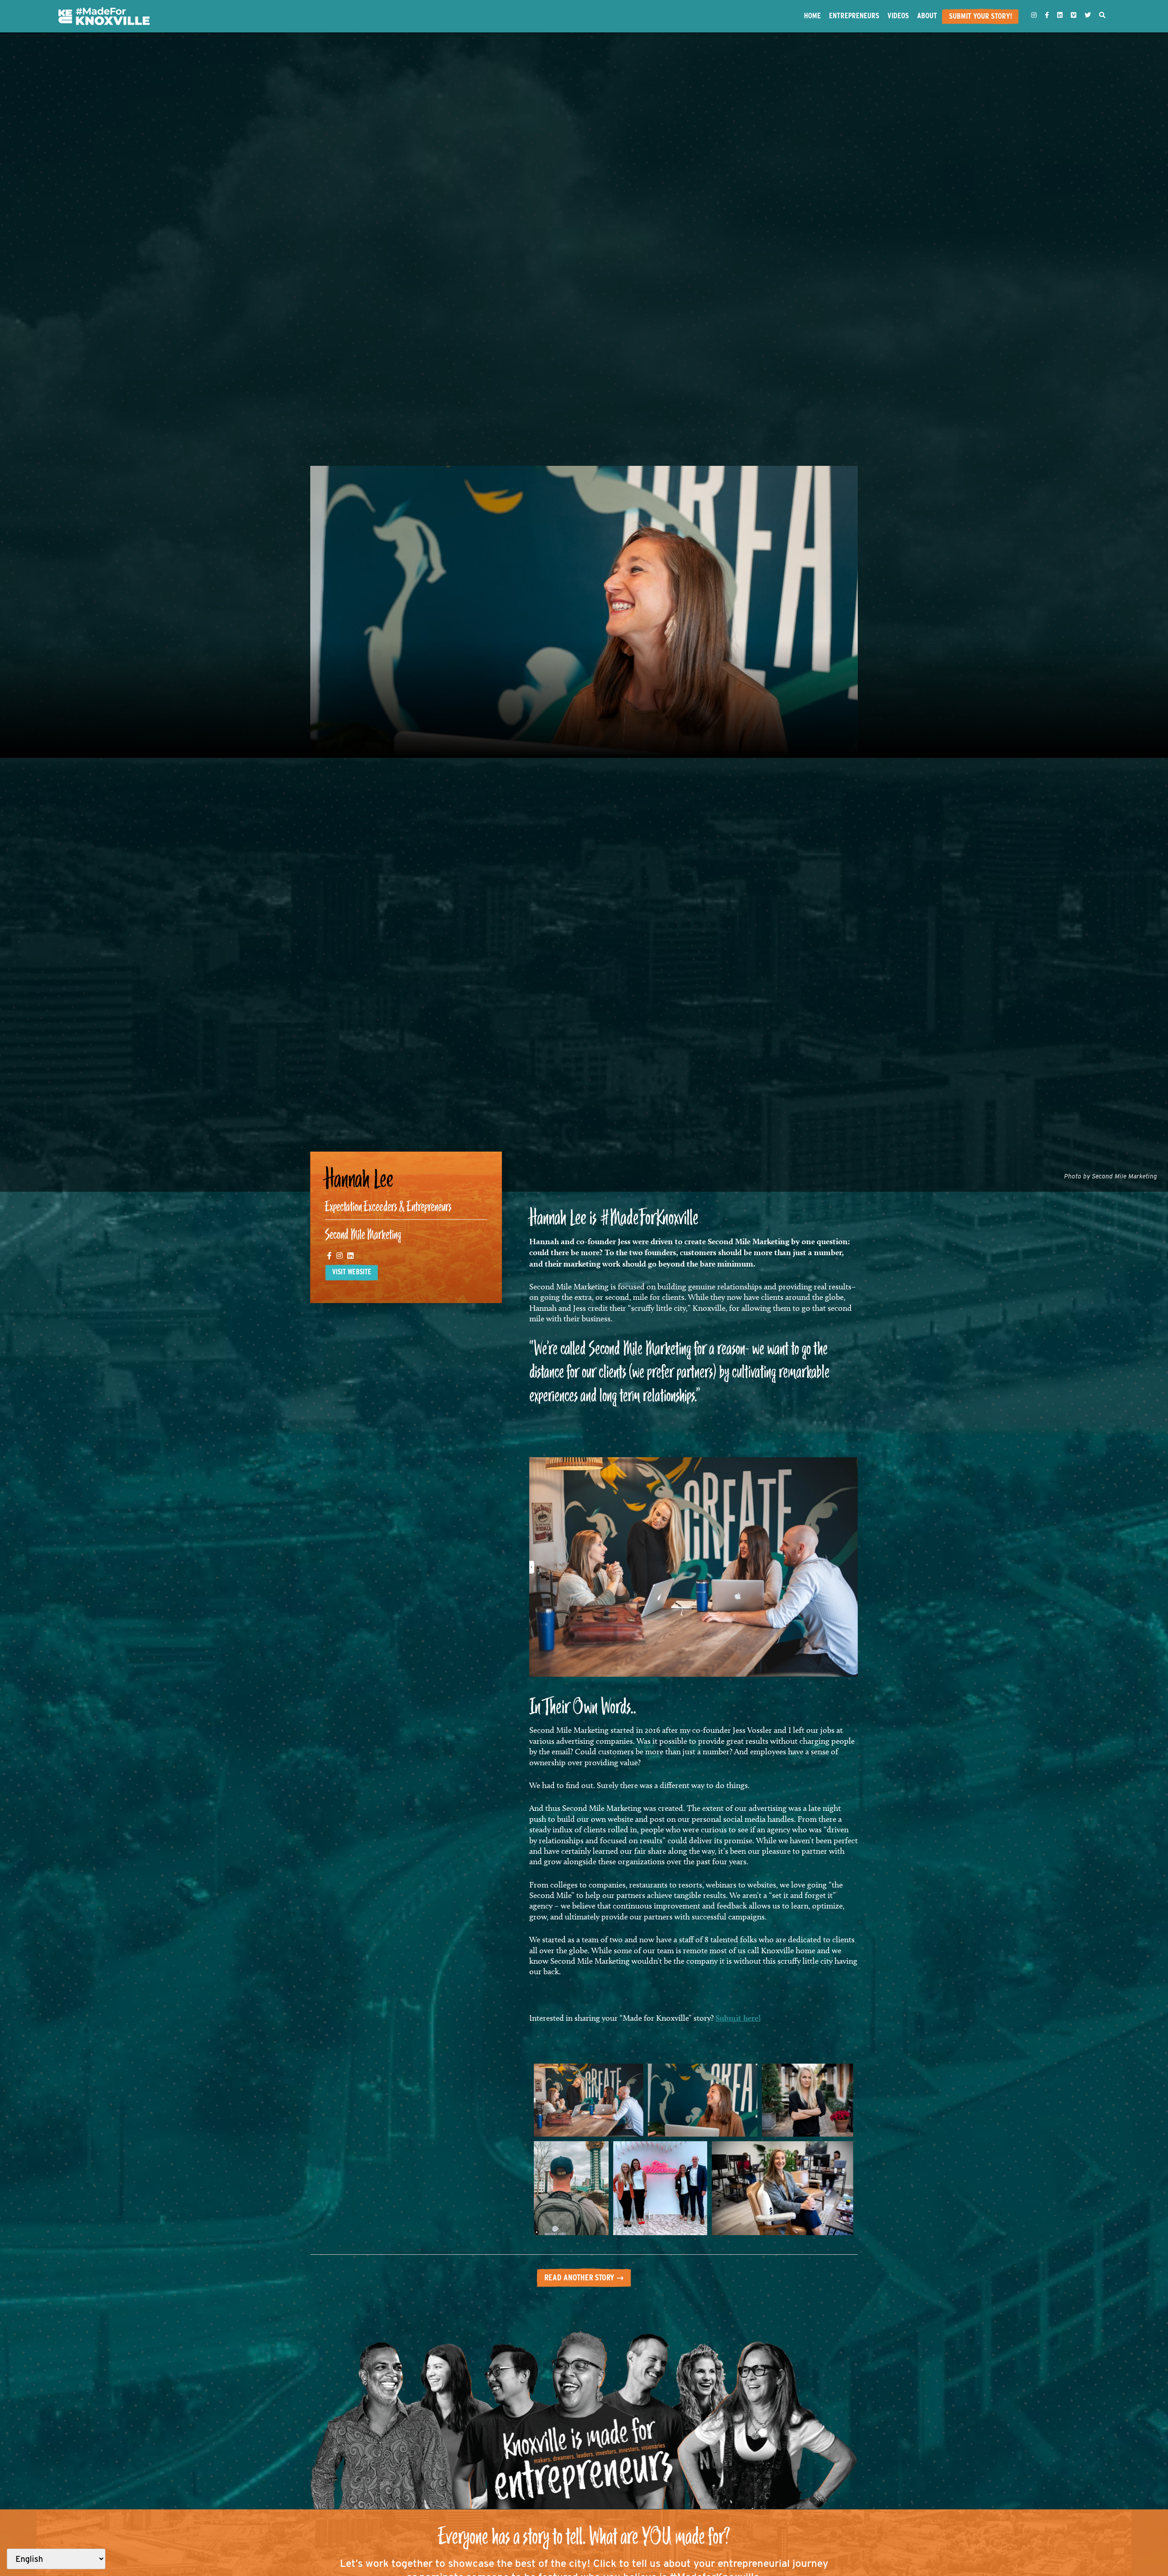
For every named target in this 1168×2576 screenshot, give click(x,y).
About (927, 16)
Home (812, 16)
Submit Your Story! (980, 16)
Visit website (352, 1272)
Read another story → (584, 2277)
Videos (898, 16)
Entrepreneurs (854, 16)
